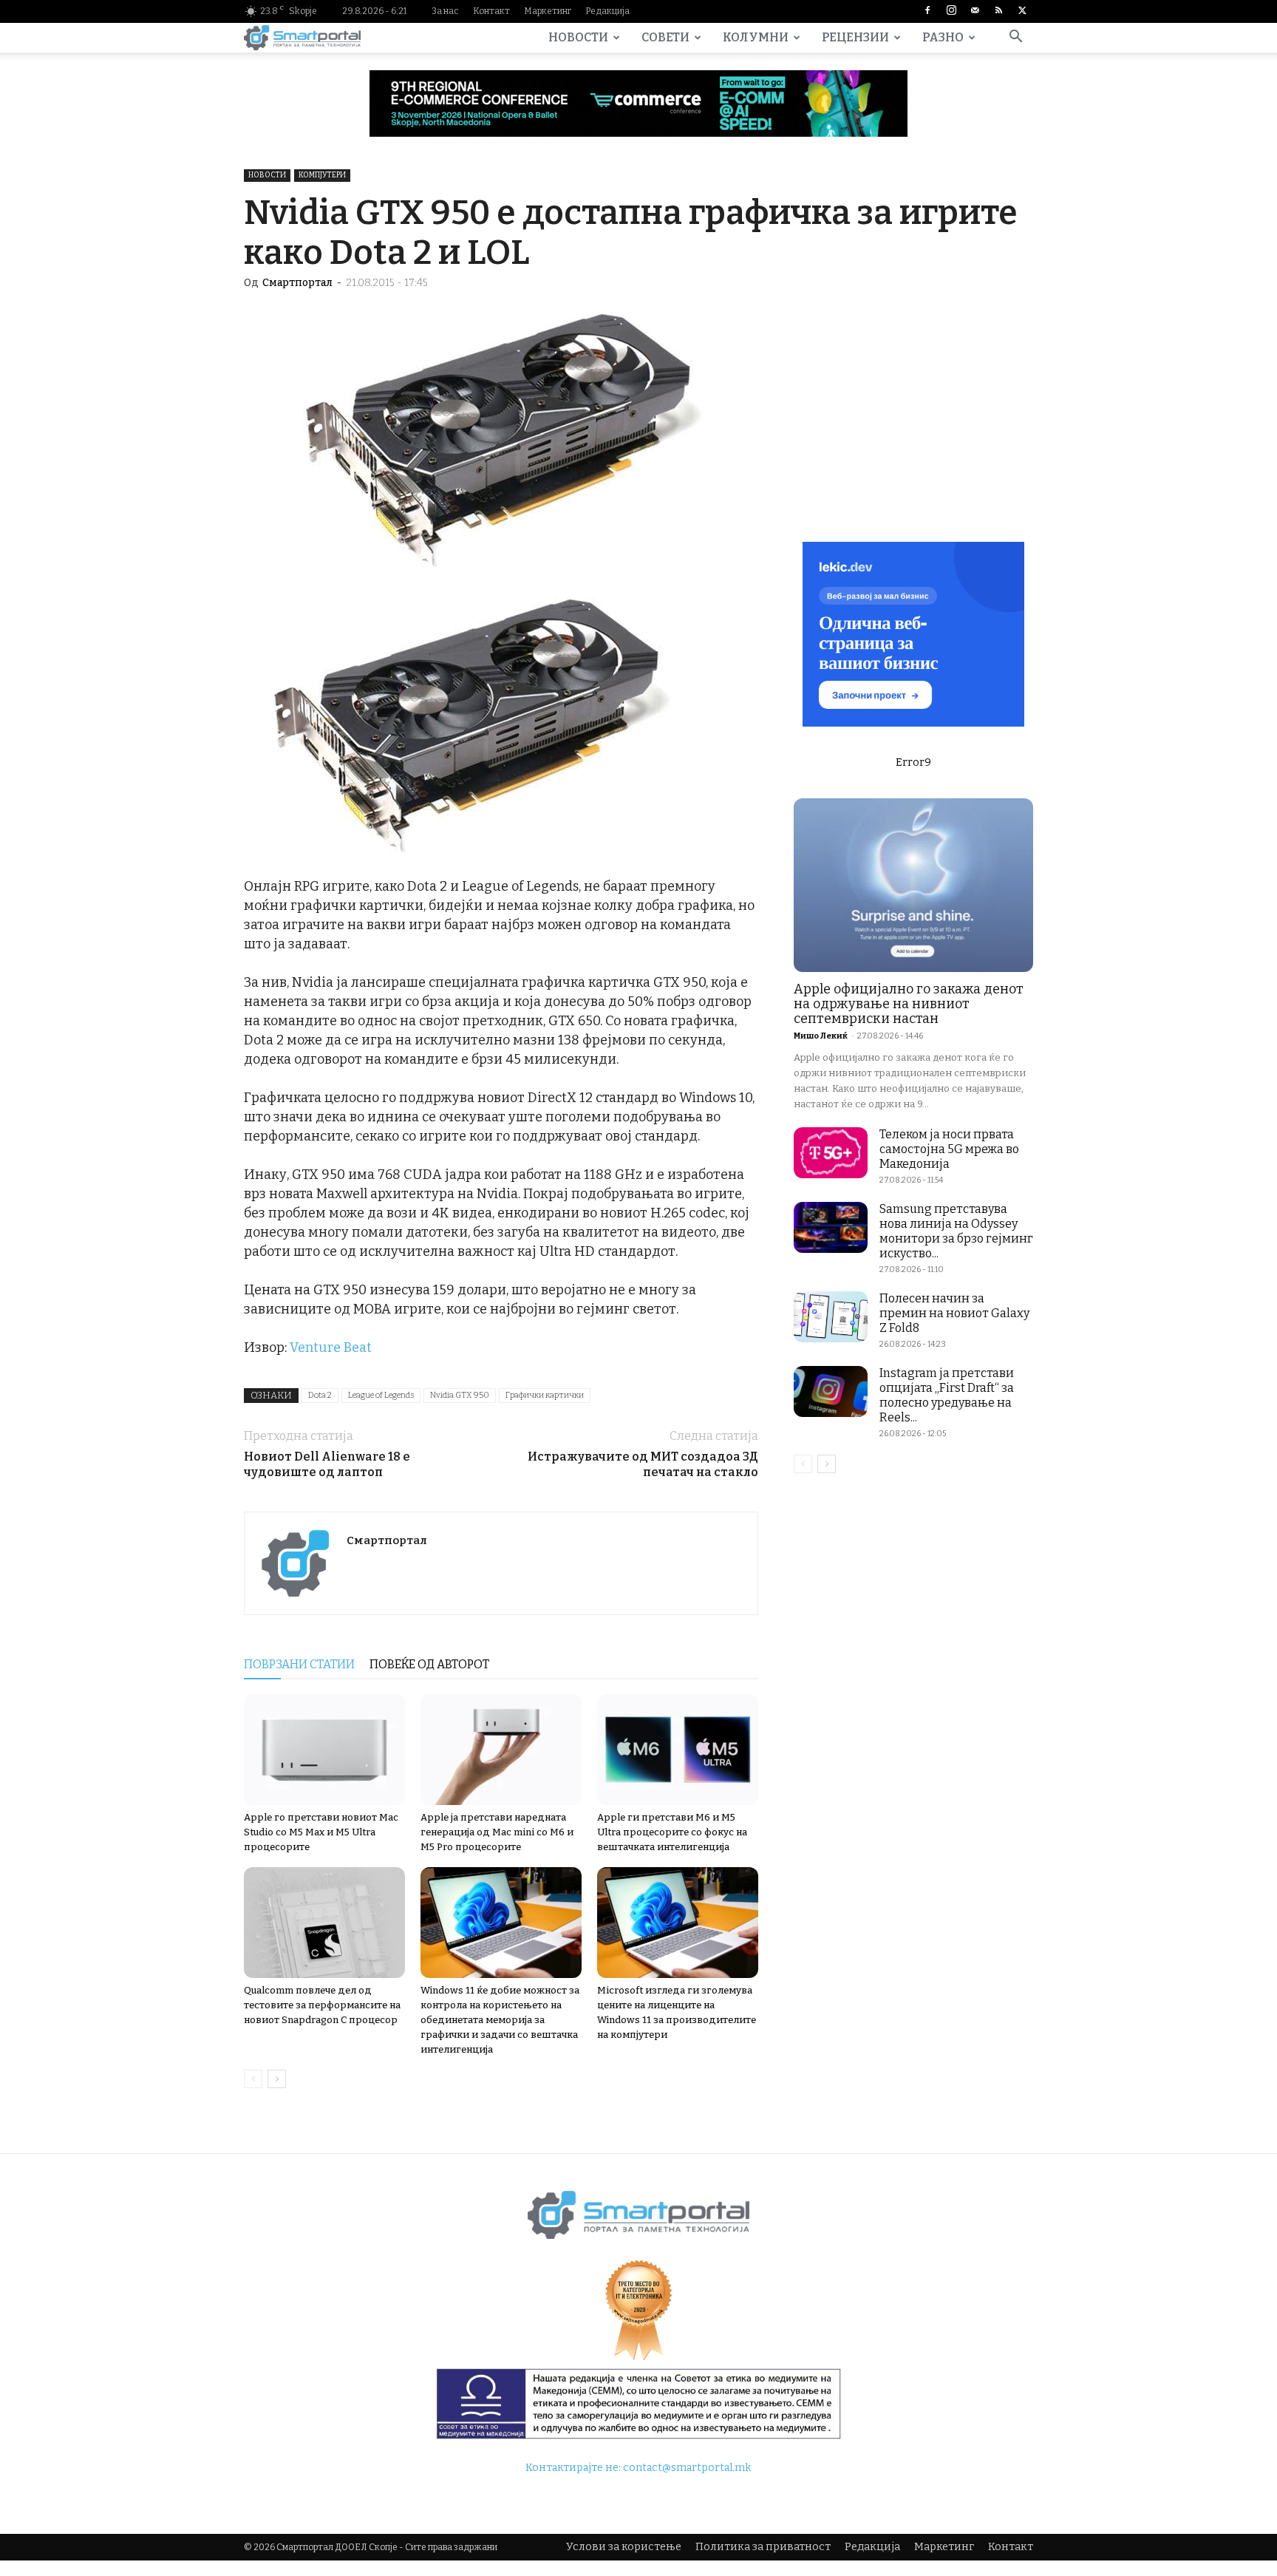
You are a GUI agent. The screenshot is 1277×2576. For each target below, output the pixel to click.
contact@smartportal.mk (687, 2468)
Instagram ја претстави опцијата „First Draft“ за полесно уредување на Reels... (947, 1395)
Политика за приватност (763, 2547)
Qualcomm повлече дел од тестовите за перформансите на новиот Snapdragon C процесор (322, 2005)
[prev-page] (253, 2079)
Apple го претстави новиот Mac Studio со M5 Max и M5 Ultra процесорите (321, 1832)
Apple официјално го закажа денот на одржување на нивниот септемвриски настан (909, 1004)
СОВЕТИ (665, 37)
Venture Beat (331, 1348)
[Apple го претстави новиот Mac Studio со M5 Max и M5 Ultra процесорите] (324, 1750)
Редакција (607, 11)
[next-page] (277, 2079)
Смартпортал (297, 283)
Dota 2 (320, 1395)
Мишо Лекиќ (821, 1036)
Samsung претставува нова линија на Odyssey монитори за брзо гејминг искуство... (956, 1231)
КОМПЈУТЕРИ (322, 175)
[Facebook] (927, 11)
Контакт (491, 11)
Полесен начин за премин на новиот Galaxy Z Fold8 (954, 1313)
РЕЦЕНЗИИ (855, 37)
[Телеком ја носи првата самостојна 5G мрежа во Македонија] (831, 1153)
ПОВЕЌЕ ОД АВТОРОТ (429, 1664)
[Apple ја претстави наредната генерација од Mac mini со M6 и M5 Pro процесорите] (501, 1750)
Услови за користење (624, 2547)
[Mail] (975, 11)
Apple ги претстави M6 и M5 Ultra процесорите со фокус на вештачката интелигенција (672, 1832)
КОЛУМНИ (756, 37)
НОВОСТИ (578, 37)
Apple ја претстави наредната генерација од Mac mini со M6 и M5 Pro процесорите (497, 1832)
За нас (445, 11)
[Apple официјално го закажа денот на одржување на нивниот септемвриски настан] (913, 885)
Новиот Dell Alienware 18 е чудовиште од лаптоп (327, 1464)
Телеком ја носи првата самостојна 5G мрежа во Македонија (949, 1149)
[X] (1022, 11)
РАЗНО (943, 37)
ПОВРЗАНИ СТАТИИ (299, 1664)
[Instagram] (951, 11)
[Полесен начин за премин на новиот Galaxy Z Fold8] (831, 1317)
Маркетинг (548, 11)
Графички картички (545, 1395)
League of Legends (381, 1395)
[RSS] (998, 11)
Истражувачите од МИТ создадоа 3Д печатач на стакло (643, 1464)
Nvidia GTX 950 (460, 1395)
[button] (1015, 39)
